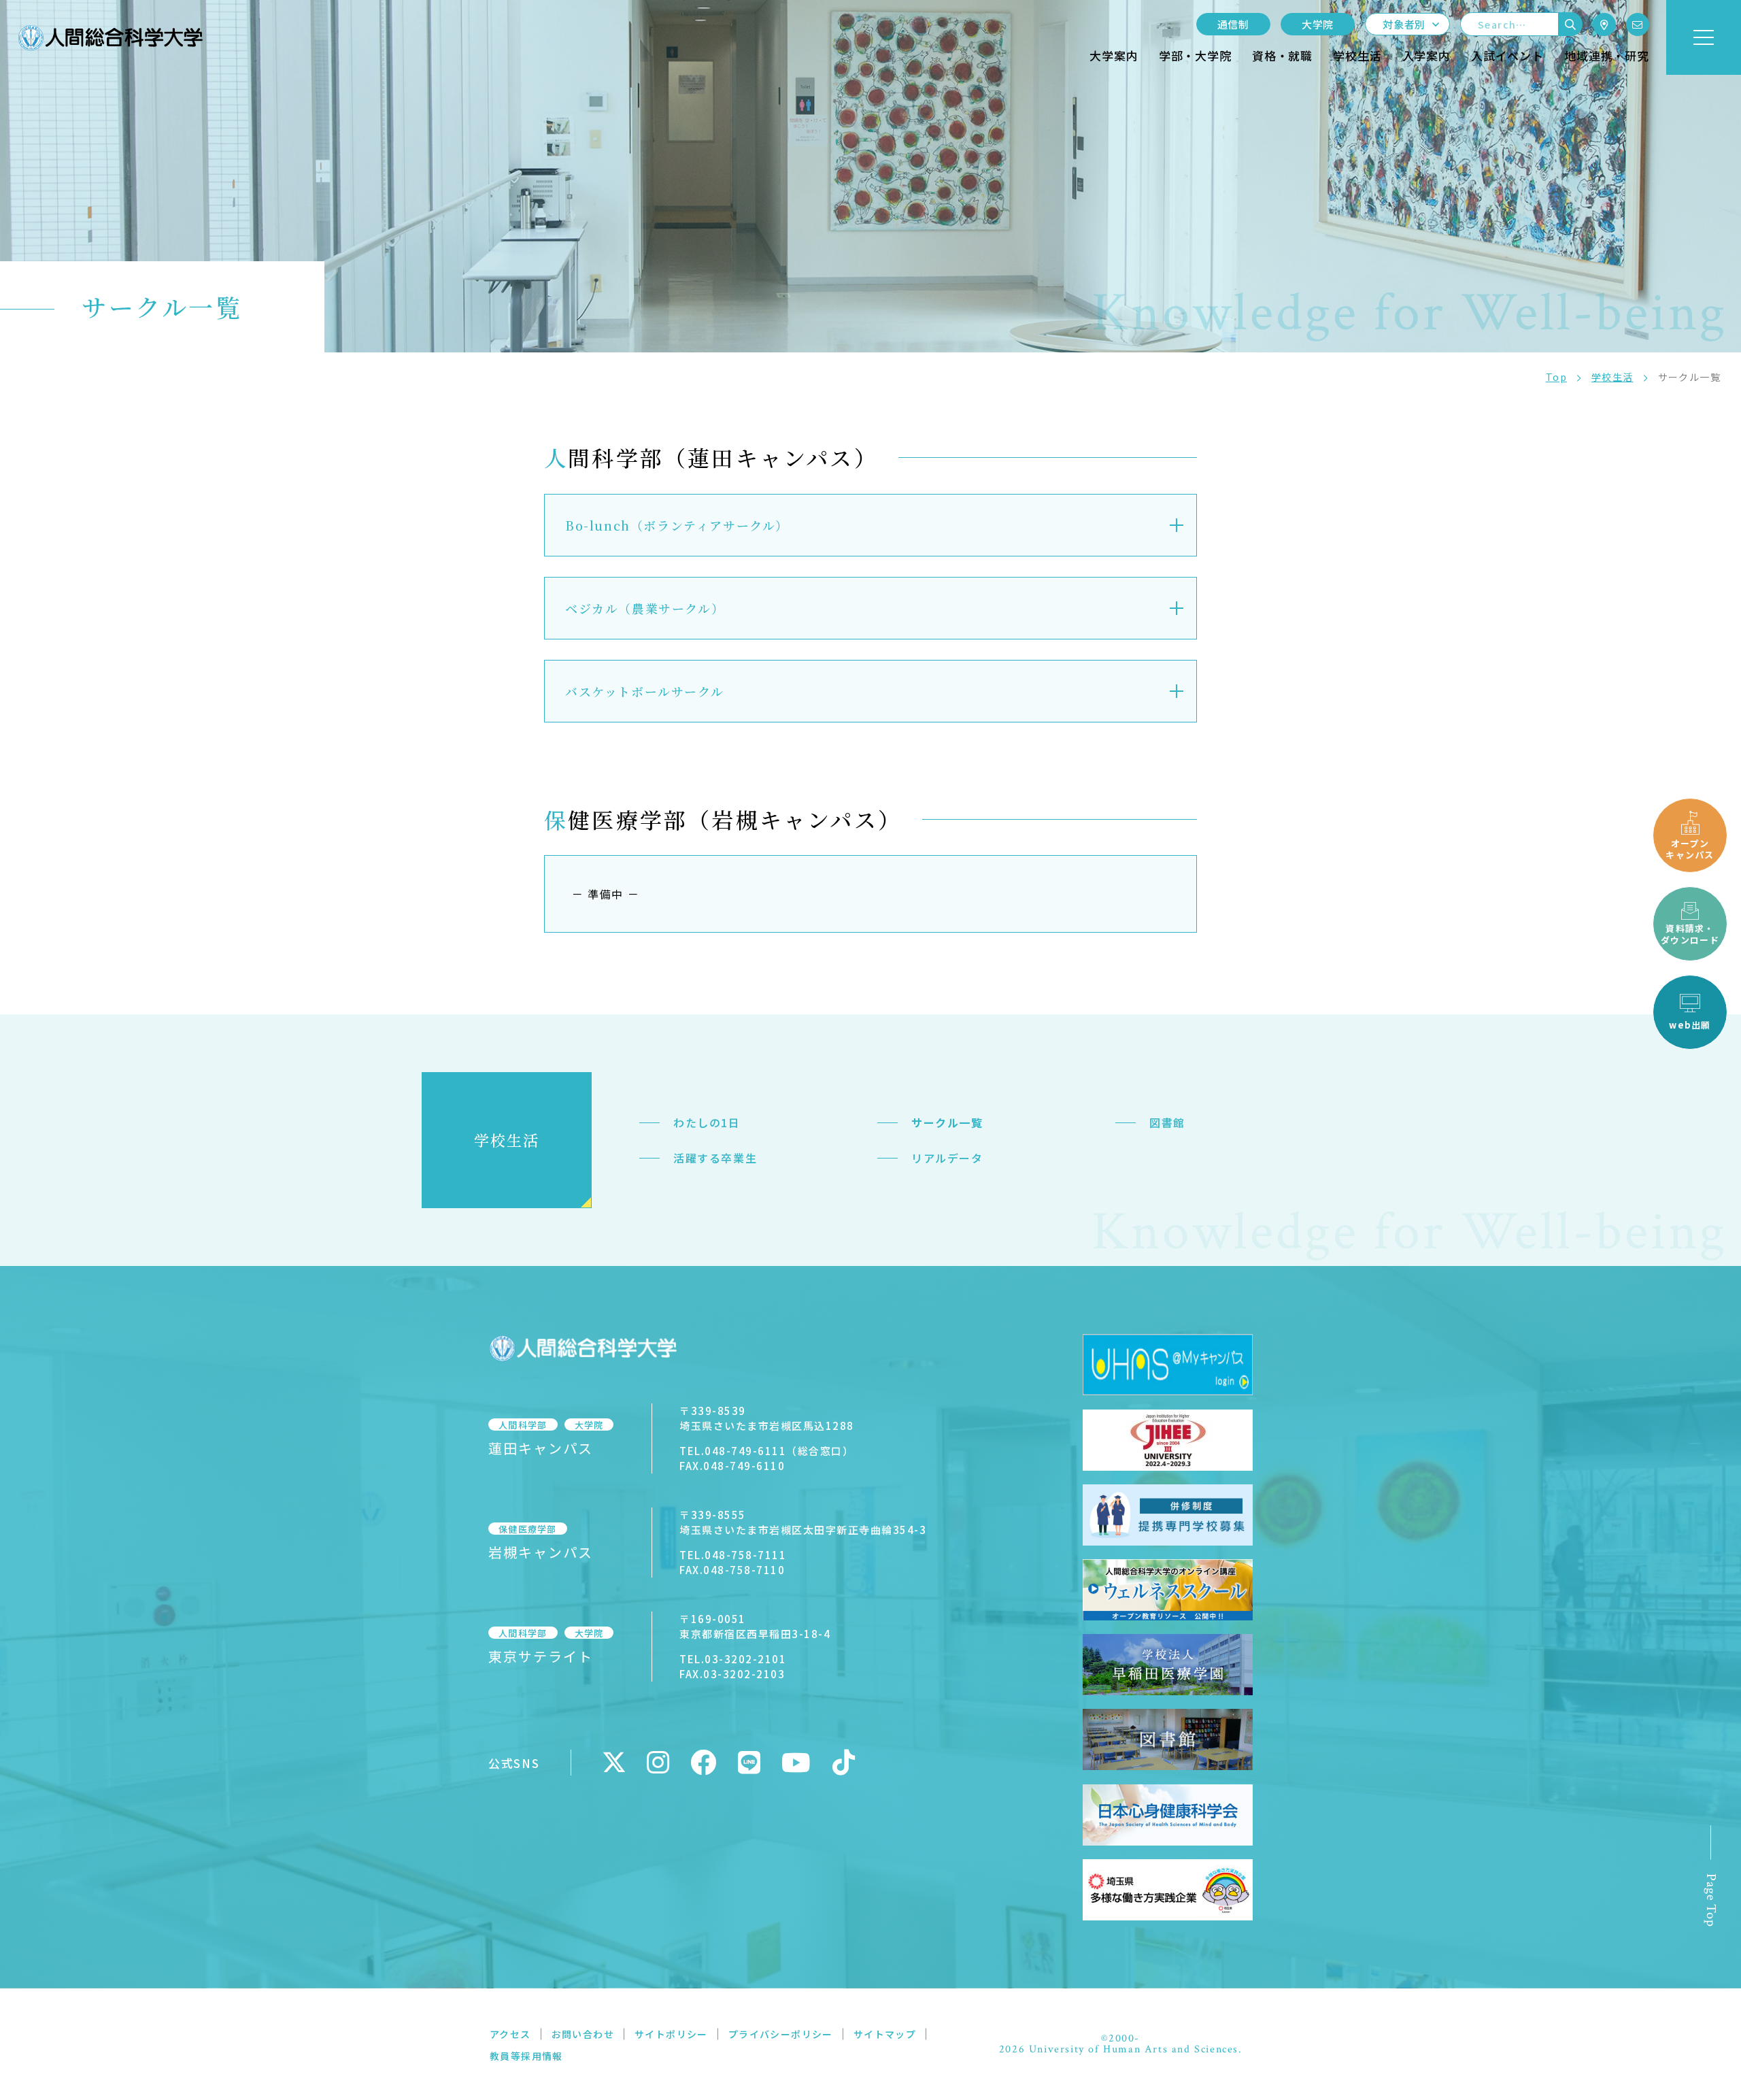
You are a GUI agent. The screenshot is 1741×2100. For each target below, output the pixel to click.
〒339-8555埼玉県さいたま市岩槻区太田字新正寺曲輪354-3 (803, 1522)
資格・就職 (1282, 55)
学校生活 (1357, 55)
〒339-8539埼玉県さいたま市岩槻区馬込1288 (767, 1418)
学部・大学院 (1195, 55)
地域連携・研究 (1607, 55)
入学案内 (1426, 55)
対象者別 (1404, 24)
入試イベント (1507, 55)
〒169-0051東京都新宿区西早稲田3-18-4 (755, 1626)
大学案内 (1114, 55)
